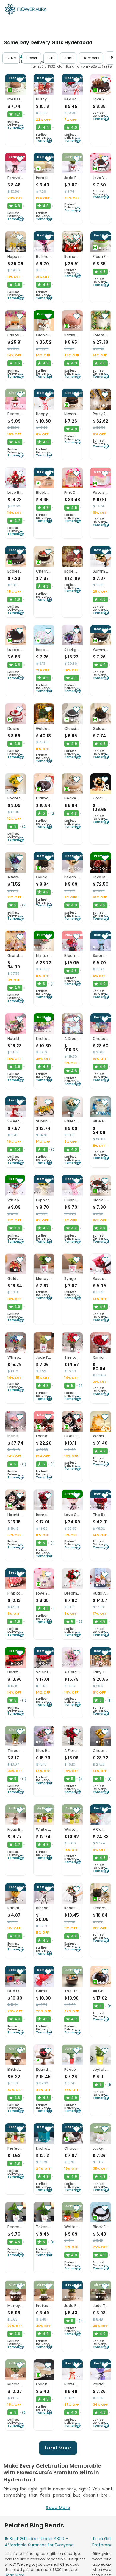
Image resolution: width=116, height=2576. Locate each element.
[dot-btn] (15, 91)
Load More (58, 2448)
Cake (11, 58)
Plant (68, 58)
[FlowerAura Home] (26, 10)
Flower (32, 58)
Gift (50, 58)
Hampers (91, 58)
